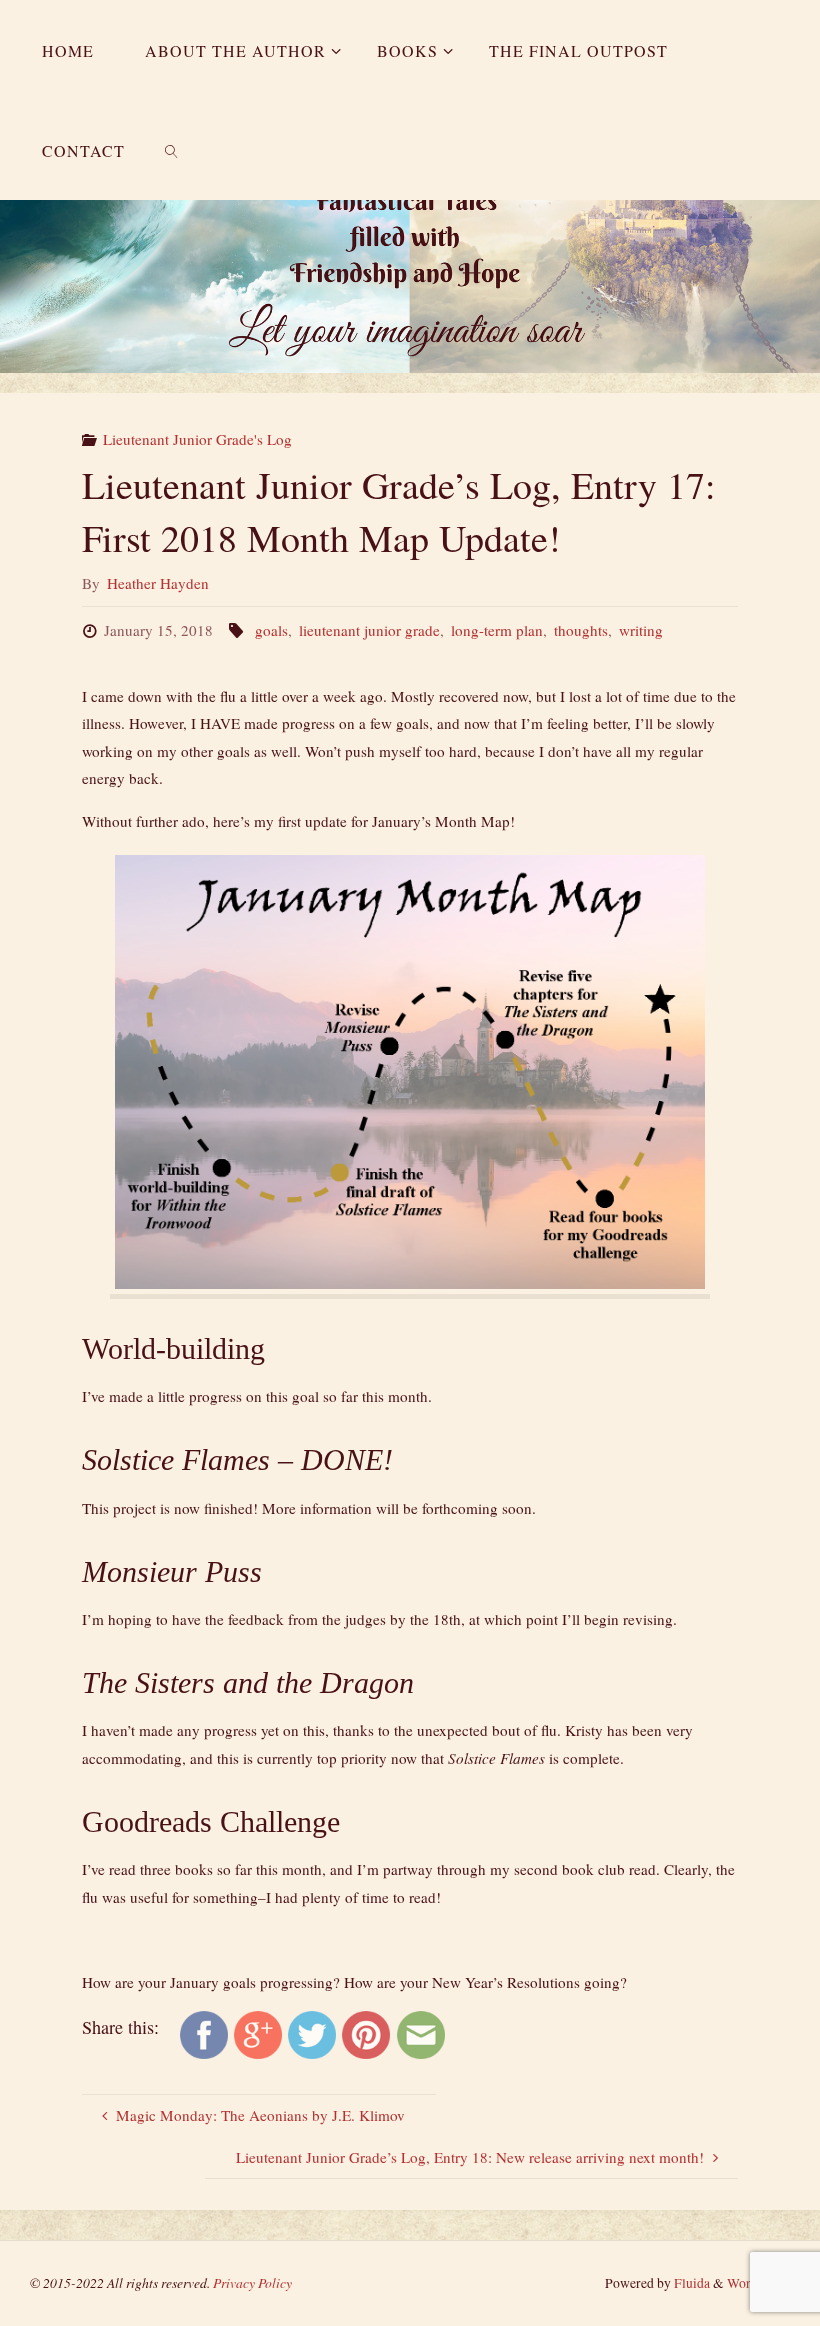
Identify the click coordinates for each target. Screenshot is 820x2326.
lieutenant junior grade (369, 630)
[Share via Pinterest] (366, 2033)
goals (271, 630)
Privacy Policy (252, 2282)
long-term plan (497, 630)
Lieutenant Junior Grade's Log (197, 439)
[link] (171, 150)
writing (641, 630)
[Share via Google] (258, 2033)
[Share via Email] (421, 2033)
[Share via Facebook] (204, 2033)
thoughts (581, 630)
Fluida (690, 2283)
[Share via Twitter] (312, 2033)
